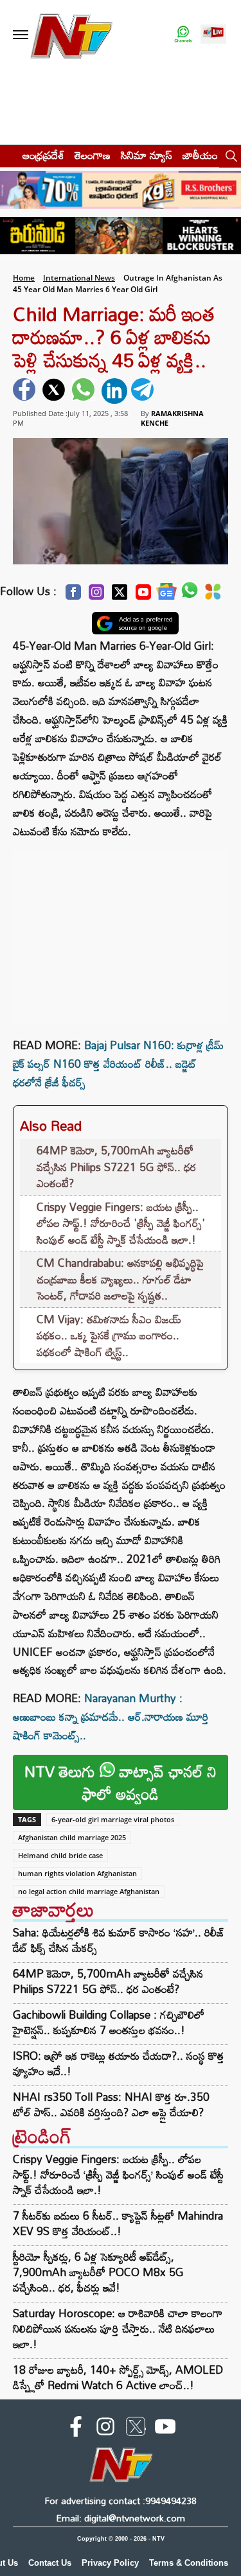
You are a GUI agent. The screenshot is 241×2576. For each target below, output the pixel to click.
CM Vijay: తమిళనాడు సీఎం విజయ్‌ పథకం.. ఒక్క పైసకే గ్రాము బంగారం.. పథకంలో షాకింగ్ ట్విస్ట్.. (109, 1336)
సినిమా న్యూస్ (147, 155)
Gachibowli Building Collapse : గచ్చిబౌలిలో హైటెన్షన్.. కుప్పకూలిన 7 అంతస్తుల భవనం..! (109, 2023)
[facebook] (26, 391)
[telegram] (144, 391)
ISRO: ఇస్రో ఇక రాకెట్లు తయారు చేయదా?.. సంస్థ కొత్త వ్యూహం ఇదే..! (119, 2064)
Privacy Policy (110, 2563)
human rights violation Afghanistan (77, 1873)
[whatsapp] (85, 391)
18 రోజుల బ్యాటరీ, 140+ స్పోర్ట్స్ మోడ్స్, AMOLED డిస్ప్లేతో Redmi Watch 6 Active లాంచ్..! (118, 2377)
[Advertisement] (121, 930)
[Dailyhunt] (213, 595)
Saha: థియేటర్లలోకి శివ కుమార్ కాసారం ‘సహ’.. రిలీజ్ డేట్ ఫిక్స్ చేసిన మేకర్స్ (119, 1940)
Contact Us (50, 2563)
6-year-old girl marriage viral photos (113, 1819)
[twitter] (55, 391)
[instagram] (105, 2429)
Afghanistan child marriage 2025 (72, 1837)
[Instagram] (96, 596)
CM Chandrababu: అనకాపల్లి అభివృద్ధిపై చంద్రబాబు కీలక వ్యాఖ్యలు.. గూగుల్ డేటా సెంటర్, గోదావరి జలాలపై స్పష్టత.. (120, 1279)
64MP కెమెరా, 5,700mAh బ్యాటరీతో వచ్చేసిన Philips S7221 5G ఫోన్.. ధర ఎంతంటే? (116, 1167)
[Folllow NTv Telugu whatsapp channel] (183, 35)
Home (24, 278)
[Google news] (166, 595)
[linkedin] (114, 391)
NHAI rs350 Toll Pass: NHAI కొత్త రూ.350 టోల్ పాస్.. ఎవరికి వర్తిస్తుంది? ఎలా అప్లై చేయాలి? (111, 2105)
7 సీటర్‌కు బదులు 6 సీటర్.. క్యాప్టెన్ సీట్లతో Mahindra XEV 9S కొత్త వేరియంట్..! (118, 2223)
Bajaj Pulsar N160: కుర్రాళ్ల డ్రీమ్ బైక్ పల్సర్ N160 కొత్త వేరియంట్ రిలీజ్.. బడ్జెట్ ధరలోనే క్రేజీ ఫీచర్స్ (118, 1064)
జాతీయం (200, 155)
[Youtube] (143, 596)
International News (79, 278)
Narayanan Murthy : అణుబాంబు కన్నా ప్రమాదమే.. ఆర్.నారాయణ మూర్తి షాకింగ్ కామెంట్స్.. (111, 1717)
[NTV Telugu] (71, 35)
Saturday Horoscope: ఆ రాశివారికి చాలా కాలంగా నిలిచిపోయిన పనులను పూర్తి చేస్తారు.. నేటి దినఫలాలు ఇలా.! (118, 2328)
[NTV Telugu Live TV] (213, 35)
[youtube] (165, 2429)
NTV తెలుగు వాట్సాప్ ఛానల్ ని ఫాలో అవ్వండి (121, 1782)
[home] (7, 155)
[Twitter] (120, 596)
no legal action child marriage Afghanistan (89, 1891)
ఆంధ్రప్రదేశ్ (43, 155)
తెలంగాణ (93, 155)
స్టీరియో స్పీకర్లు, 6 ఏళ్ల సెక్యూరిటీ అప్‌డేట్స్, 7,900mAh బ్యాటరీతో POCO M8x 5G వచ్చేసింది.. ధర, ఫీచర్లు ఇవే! (98, 2272)
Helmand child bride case (60, 1855)
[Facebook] (73, 596)
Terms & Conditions (189, 2563)
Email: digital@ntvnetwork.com (121, 2518)
